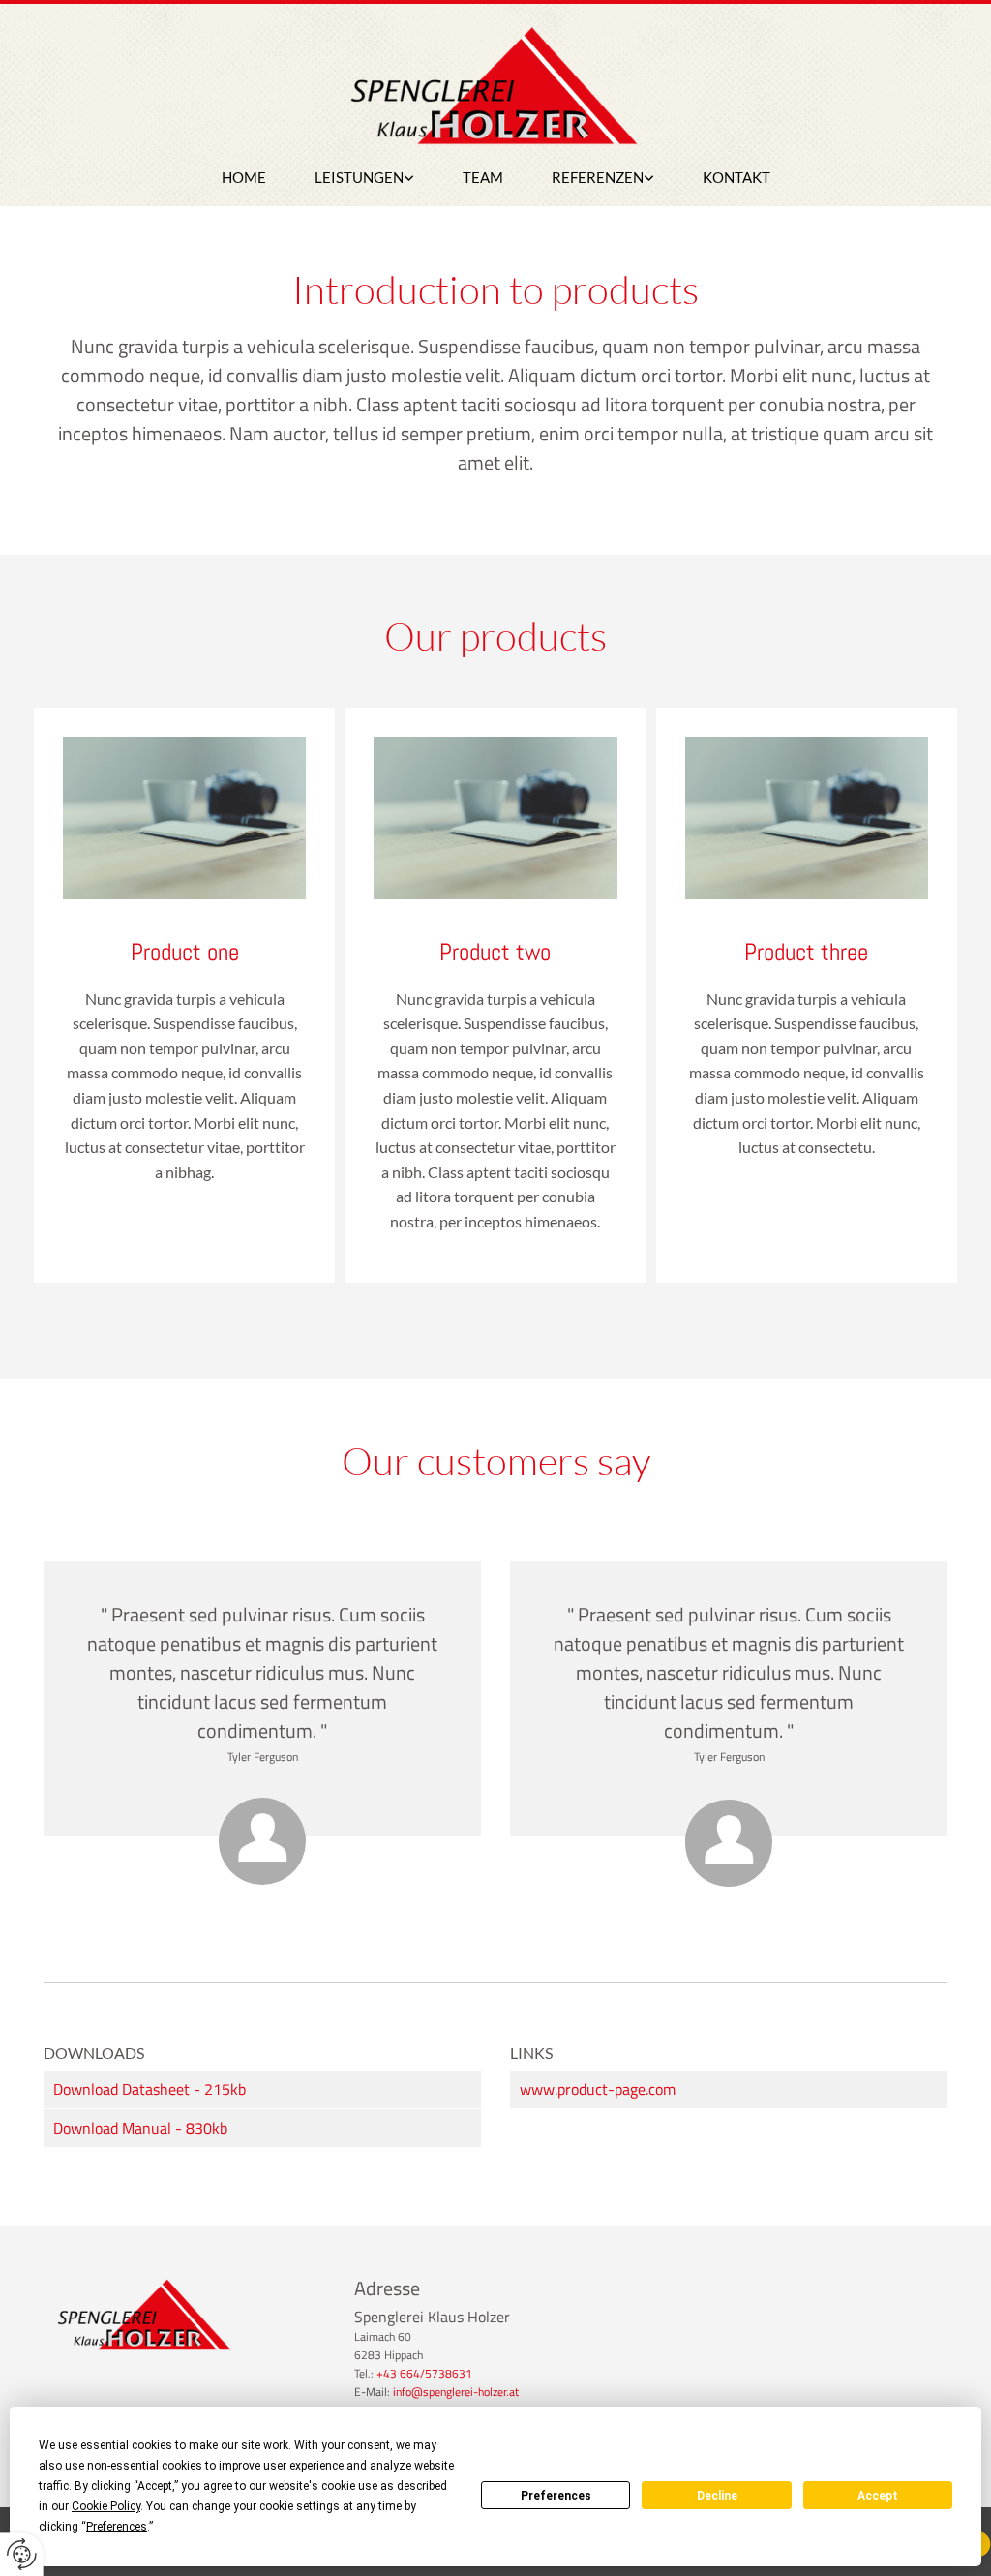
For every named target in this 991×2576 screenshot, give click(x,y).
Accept (878, 2496)
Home (244, 177)
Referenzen (598, 177)
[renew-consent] (22, 2554)
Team (483, 177)
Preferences (556, 2496)
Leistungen (359, 177)
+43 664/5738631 (424, 2373)
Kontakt (736, 177)
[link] (364, 178)
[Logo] (495, 91)
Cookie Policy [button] (106, 2506)
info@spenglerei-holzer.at (456, 2392)
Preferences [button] (117, 2527)
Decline (717, 2496)
